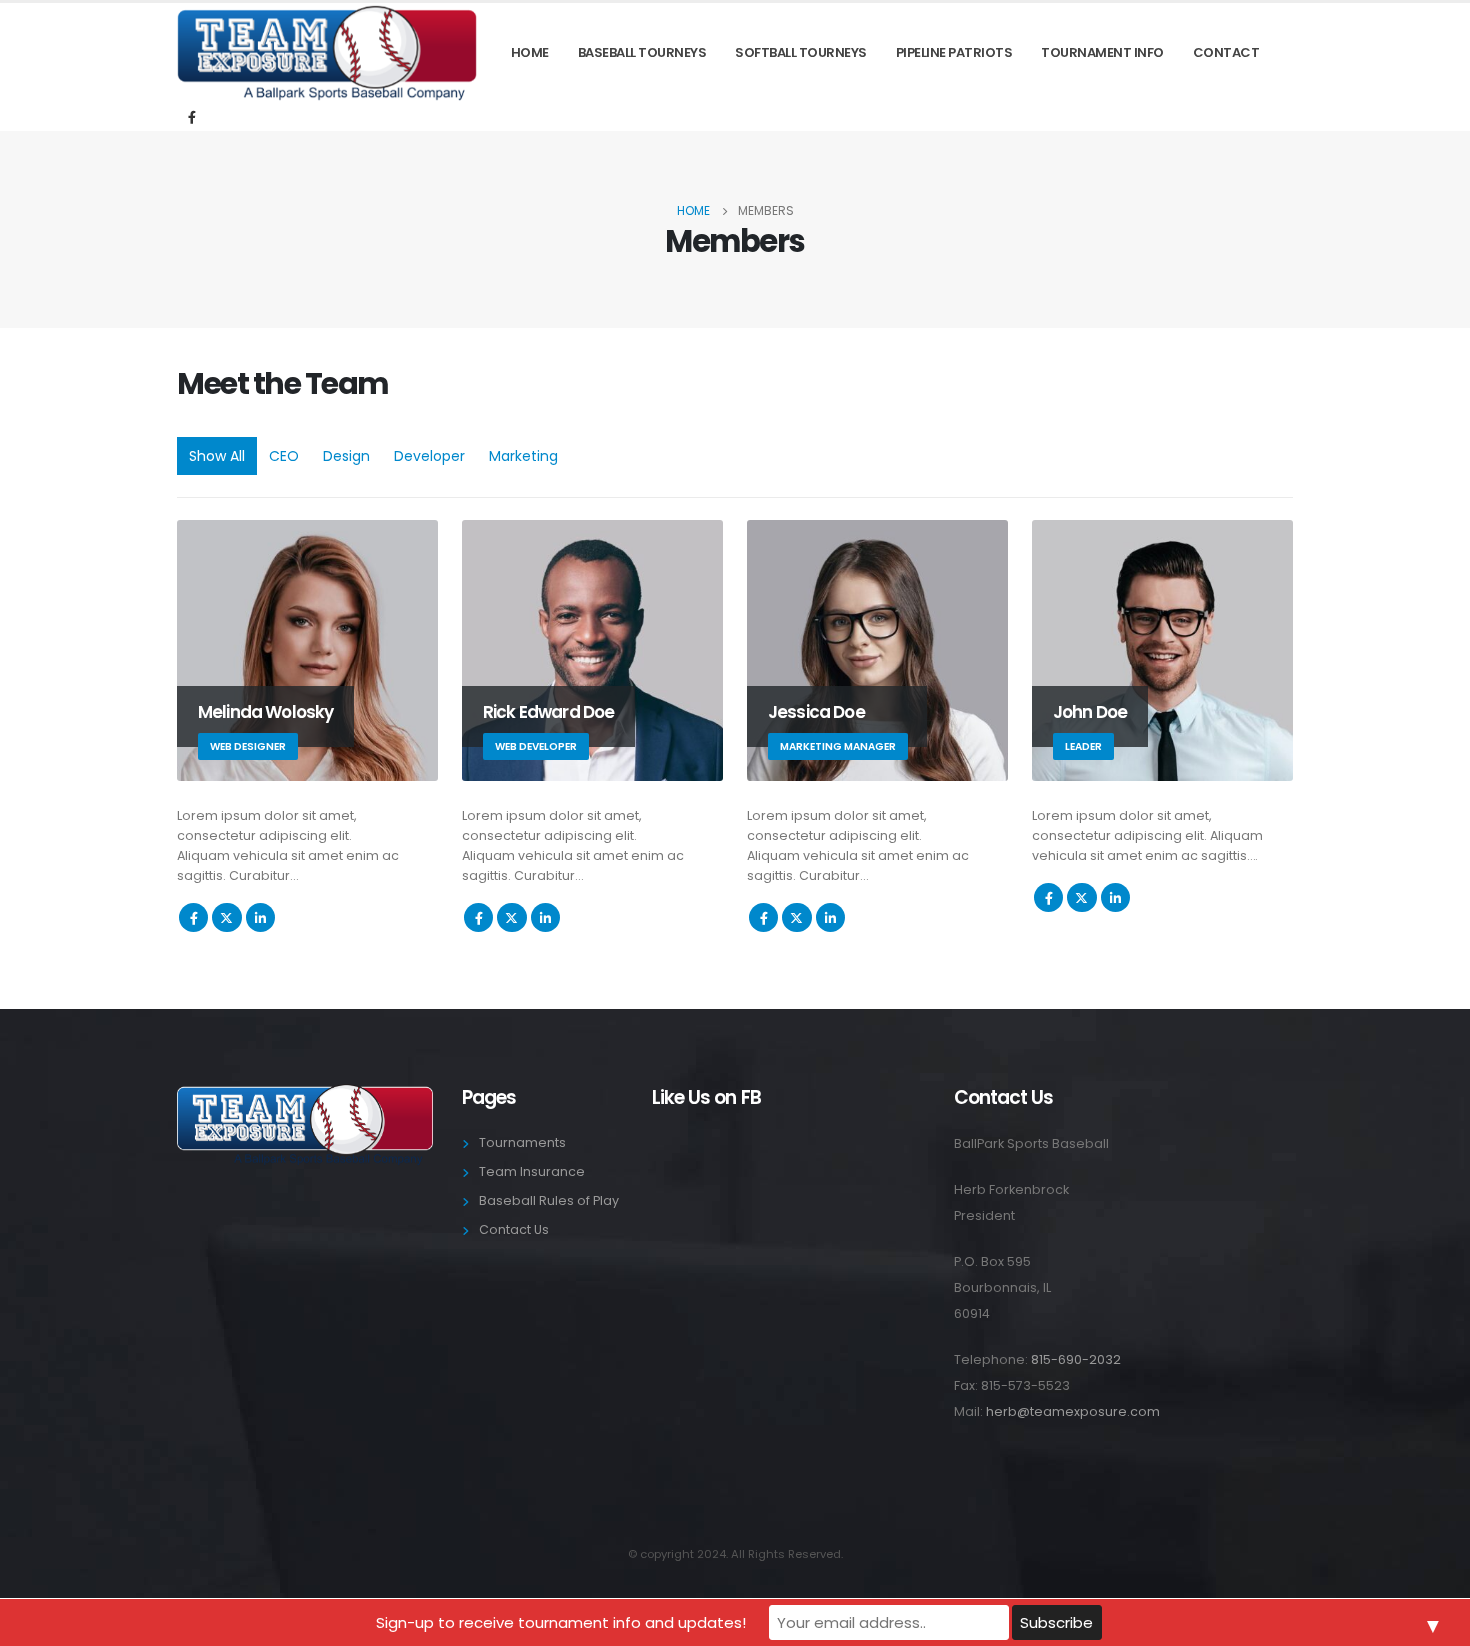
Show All (217, 456)
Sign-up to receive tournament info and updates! (561, 1622)
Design (346, 456)
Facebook (193, 917)
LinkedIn (260, 917)
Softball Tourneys (801, 52)
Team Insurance (532, 1171)
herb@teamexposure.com (1073, 1411)
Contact (1226, 52)
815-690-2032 (1076, 1359)
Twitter (226, 917)
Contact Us (514, 1229)
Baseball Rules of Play (549, 1200)
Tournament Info (1102, 52)
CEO (284, 456)
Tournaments (522, 1142)
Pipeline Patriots (954, 52)
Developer (429, 456)
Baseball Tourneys (642, 52)
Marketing (523, 456)
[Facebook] (192, 117)
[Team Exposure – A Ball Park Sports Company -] (327, 53)
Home (530, 52)
